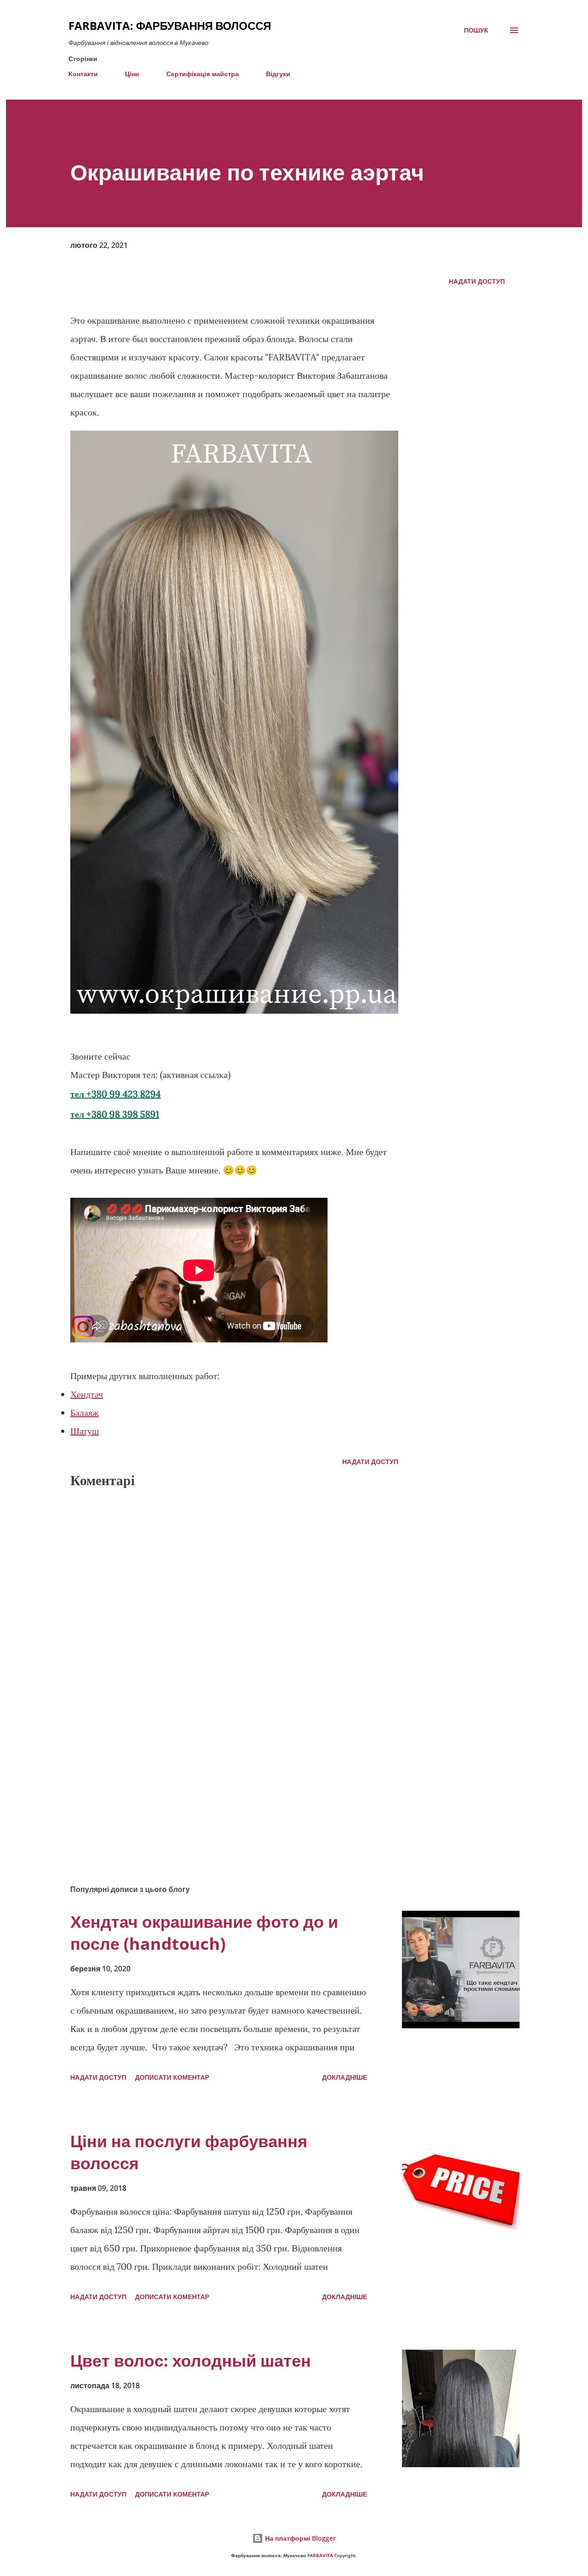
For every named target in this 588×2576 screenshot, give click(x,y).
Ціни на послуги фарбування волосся (189, 2152)
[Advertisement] (220, 1770)
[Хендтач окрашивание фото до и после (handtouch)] (461, 1970)
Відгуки (278, 74)
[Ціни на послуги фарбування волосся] (461, 2189)
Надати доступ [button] (477, 281)
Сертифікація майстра (203, 74)
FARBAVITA (320, 2556)
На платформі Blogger (300, 2538)
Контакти (83, 74)
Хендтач (87, 1394)
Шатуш (85, 1431)
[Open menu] (514, 30)
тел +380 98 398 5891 (115, 1114)
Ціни (132, 74)
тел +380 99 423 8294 (116, 1094)
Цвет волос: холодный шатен (191, 2360)
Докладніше (345, 2077)
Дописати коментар (172, 2077)
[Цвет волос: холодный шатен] (461, 2408)
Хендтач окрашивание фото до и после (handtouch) (204, 1933)
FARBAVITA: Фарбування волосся (170, 25)
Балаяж (85, 1412)
